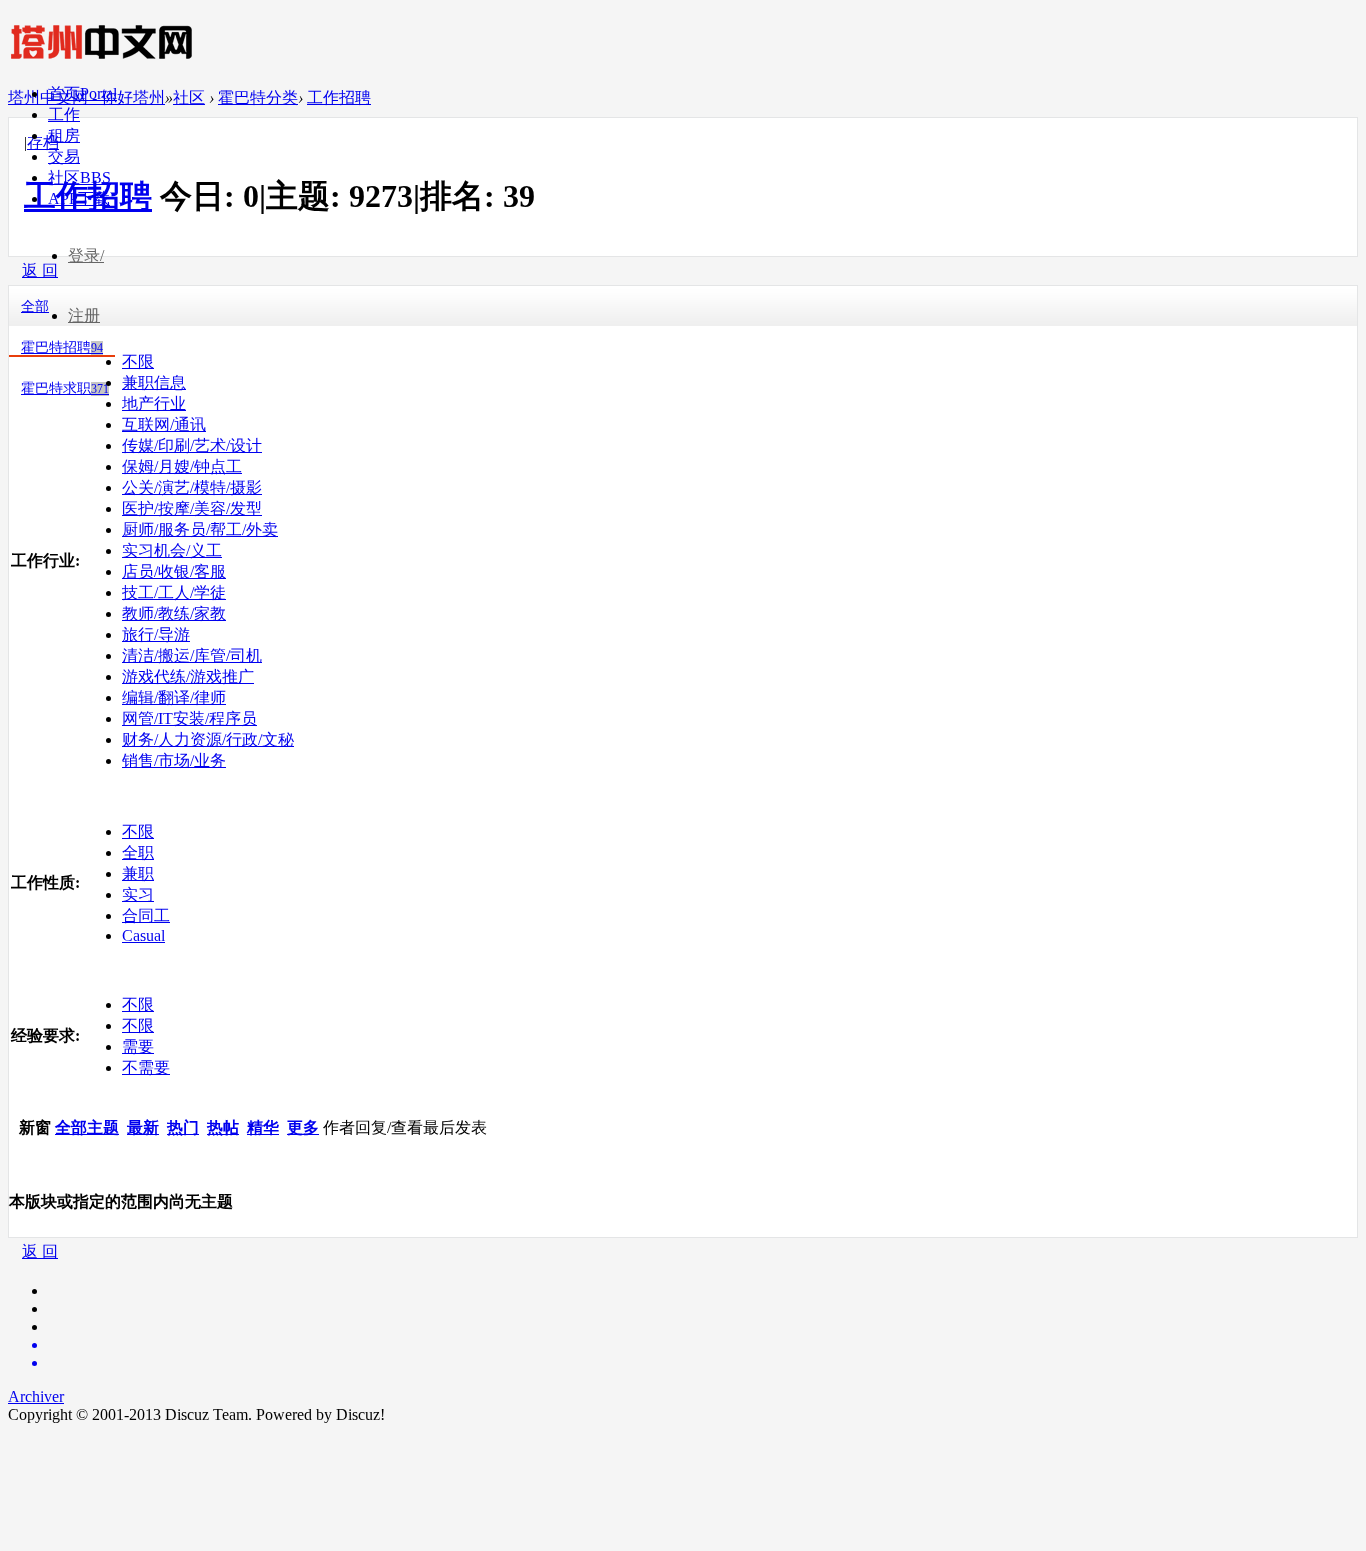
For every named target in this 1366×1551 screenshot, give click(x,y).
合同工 (146, 915)
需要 (138, 1046)
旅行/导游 (156, 634)
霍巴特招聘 (62, 347)
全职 (138, 852)
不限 (138, 361)
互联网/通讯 (164, 424)
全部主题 (87, 1127)
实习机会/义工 (172, 550)
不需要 (146, 1067)
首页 (82, 93)
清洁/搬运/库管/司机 (192, 655)
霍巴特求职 (65, 388)
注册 (84, 315)
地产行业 (154, 403)
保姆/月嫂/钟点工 (182, 466)
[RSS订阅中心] (703, 1363)
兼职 (138, 873)
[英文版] (703, 1345)
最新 (143, 1127)
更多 (303, 1127)
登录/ (86, 255)
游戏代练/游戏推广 (188, 676)
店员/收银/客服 (174, 571)
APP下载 (79, 198)
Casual (143, 935)
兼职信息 (154, 382)
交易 (64, 156)
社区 (79, 177)
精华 (263, 1127)
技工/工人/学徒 (174, 592)
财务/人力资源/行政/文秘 (208, 739)
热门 (183, 1127)
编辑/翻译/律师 (174, 697)
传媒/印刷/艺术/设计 (192, 445)
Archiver (36, 1396)
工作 (64, 114)
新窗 (35, 1127)
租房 (64, 135)
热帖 (223, 1127)
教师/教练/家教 (174, 613)
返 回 (40, 1251)
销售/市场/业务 (174, 760)
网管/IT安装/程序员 (189, 718)
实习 (138, 894)
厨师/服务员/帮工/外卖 (200, 529)
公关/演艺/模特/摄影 (192, 487)
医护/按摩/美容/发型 (192, 508)
